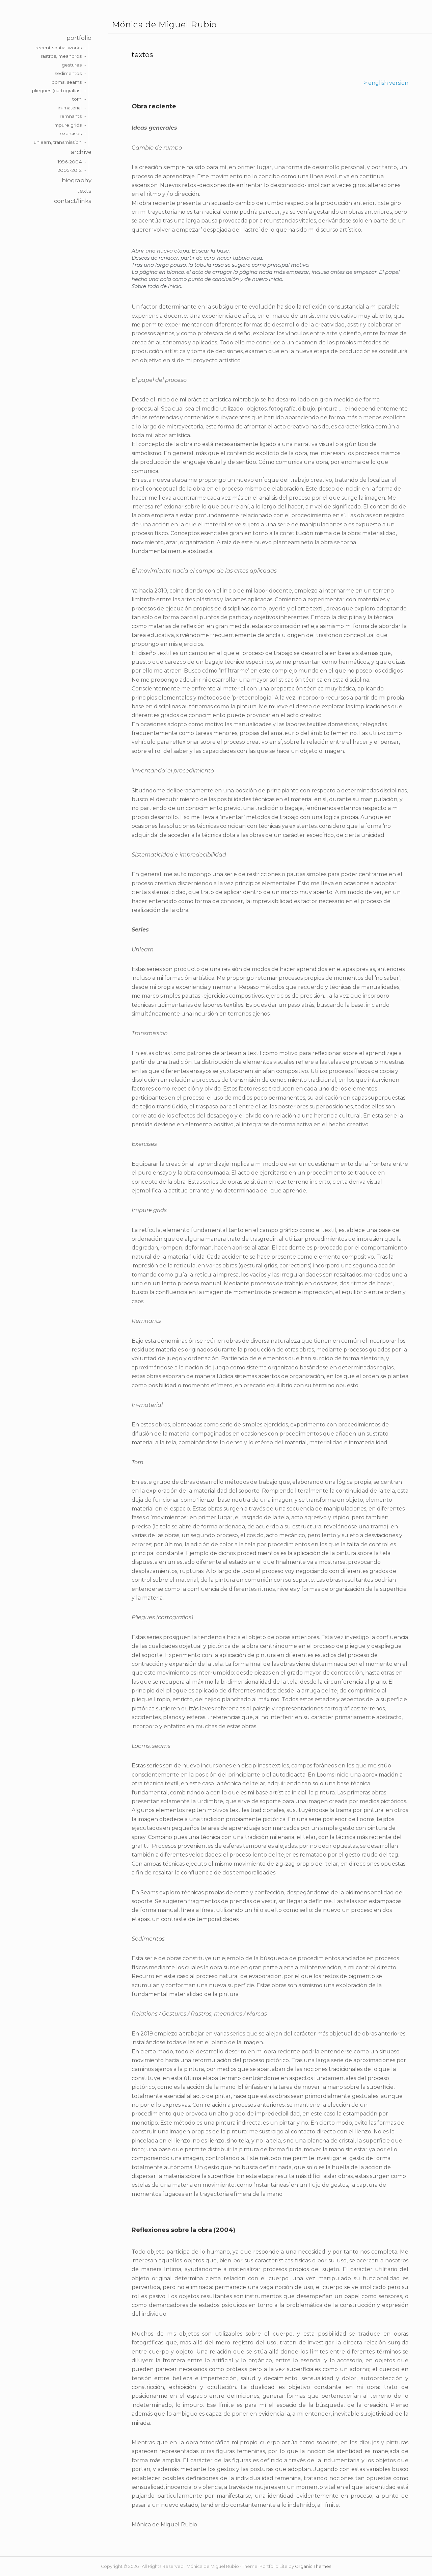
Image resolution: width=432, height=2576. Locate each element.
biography (77, 180)
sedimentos (68, 73)
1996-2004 (70, 162)
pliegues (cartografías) (57, 90)
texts (84, 191)
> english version (386, 83)
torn (77, 99)
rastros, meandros (61, 56)
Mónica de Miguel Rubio (164, 25)
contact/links (73, 201)
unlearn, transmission (58, 142)
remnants (71, 116)
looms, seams (66, 82)
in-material (70, 108)
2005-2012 (70, 170)
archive (81, 152)
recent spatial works (59, 48)
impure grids (67, 125)
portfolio (79, 38)
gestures (72, 65)
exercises (71, 133)
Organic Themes (313, 2566)
